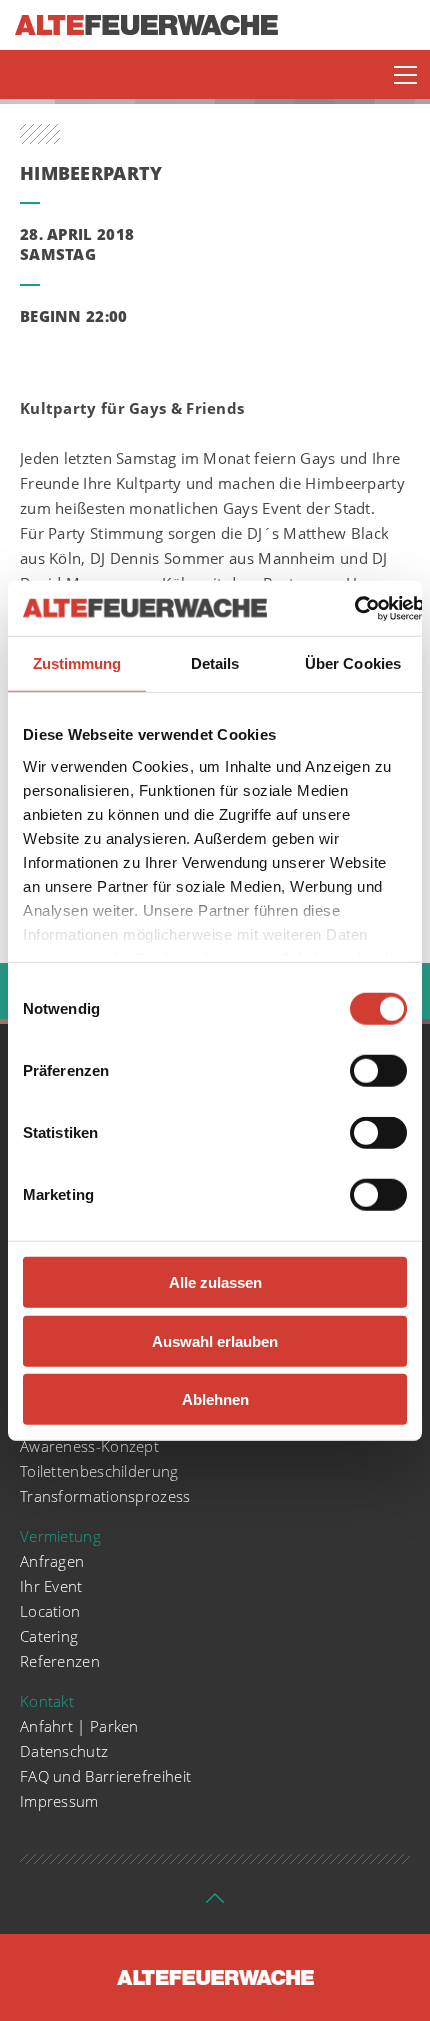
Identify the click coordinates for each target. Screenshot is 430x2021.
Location (50, 1611)
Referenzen (60, 1661)
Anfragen (52, 1561)
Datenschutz (64, 1751)
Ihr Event (51, 1586)
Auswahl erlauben (215, 1340)
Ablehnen (215, 1399)
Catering (49, 1636)
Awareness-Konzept (89, 1446)
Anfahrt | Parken (79, 1726)
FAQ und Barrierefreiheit (105, 1776)
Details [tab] (215, 663)
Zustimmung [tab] (77, 663)
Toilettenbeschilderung (99, 1471)
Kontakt (47, 1701)
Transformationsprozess (105, 1496)
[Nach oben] (215, 1904)
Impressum (59, 1801)
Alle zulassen (215, 1282)
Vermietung (60, 1536)
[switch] (378, 1071)
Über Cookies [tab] (353, 663)
